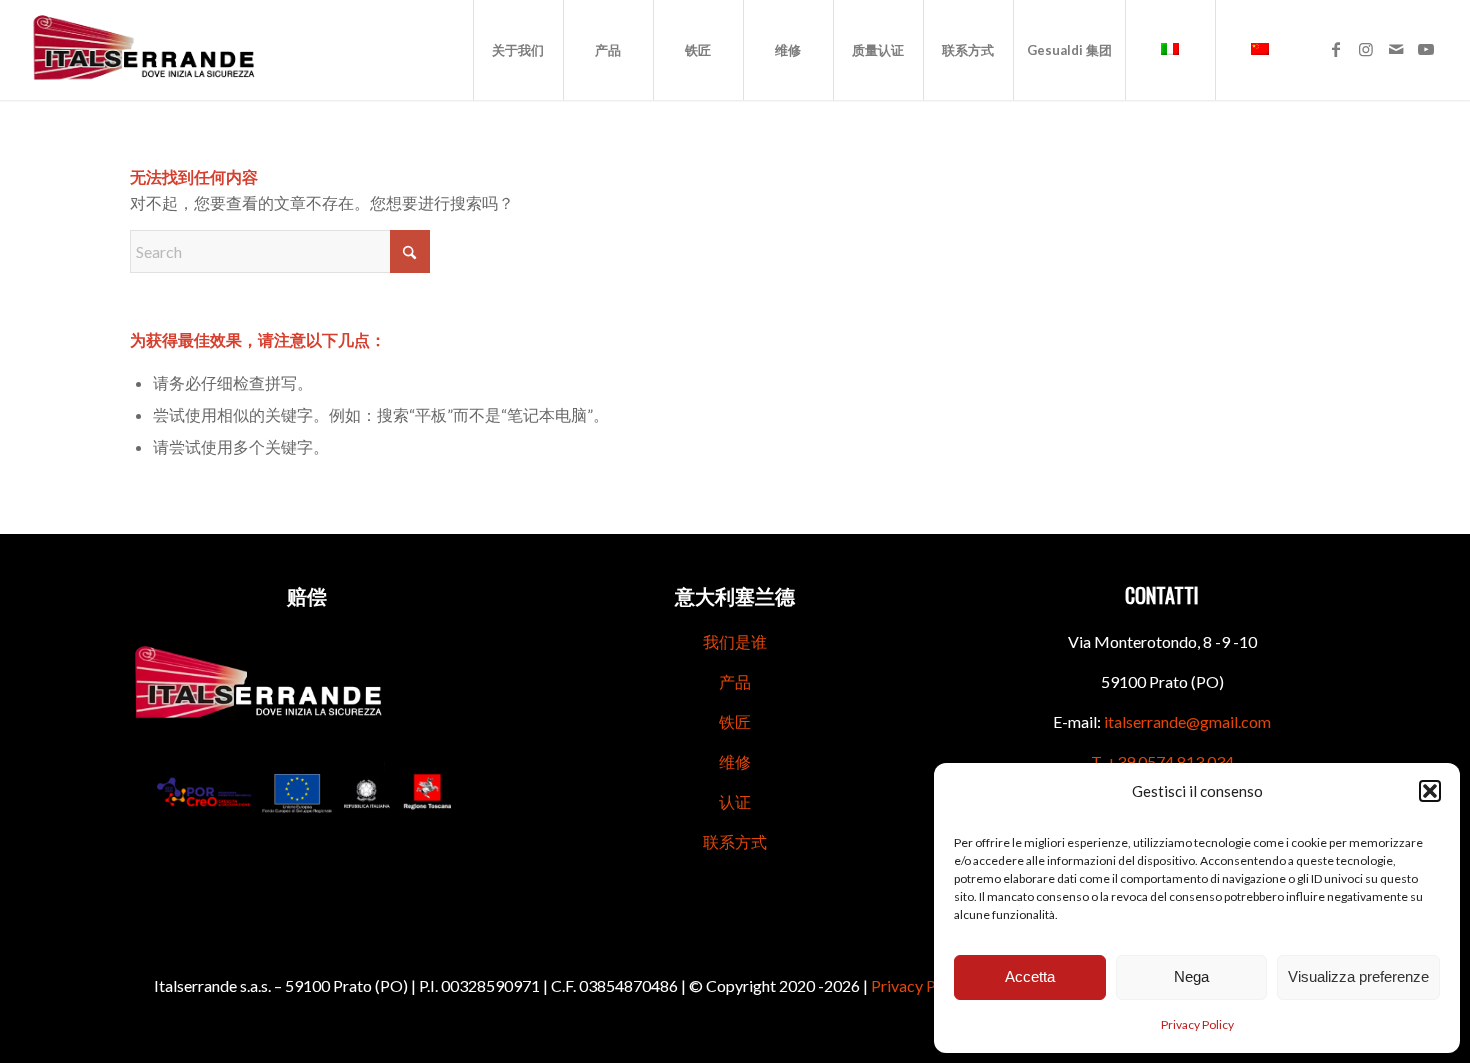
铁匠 (735, 721)
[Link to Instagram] (1366, 49)
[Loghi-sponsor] (307, 793)
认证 (735, 801)
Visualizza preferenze (1358, 976)
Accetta (1030, 976)
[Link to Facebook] (1336, 49)
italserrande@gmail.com (1187, 721)
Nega (1191, 976)
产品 (735, 681)
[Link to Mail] (1396, 49)
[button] (1430, 791)
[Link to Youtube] (1426, 49)
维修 (735, 761)
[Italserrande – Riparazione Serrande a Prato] (144, 50)
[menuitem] (518, 50)
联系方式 (735, 841)
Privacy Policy (1197, 1024)
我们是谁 (735, 641)
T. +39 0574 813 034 (1162, 761)
